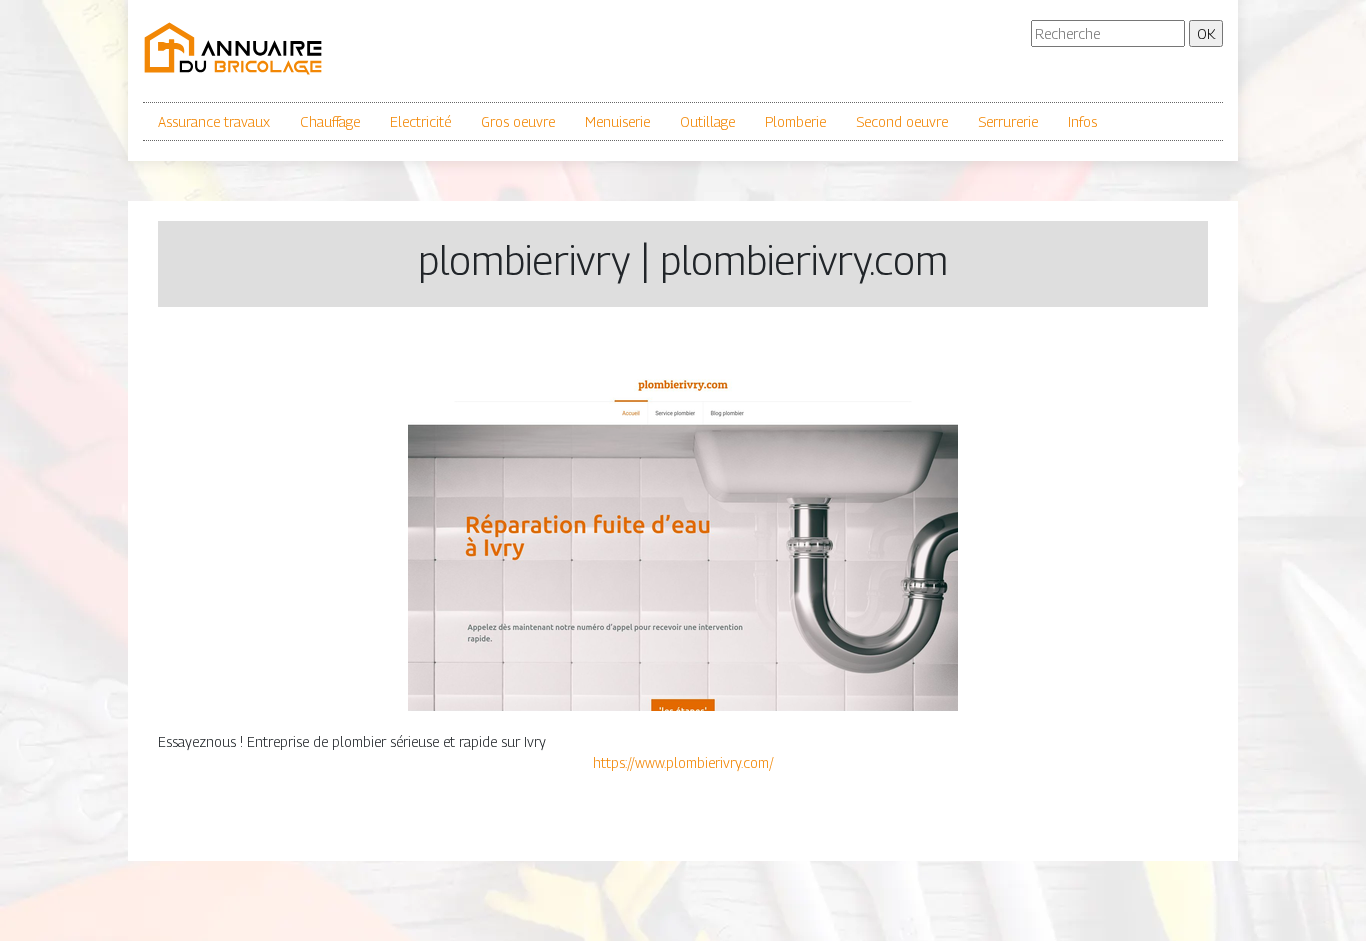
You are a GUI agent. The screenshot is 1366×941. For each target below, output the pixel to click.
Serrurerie (1008, 121)
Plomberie (795, 121)
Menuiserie (617, 121)
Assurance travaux (214, 121)
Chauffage (330, 121)
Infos (1082, 121)
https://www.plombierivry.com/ (683, 762)
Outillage (707, 121)
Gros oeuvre (518, 121)
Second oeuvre (902, 121)
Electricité (420, 121)
